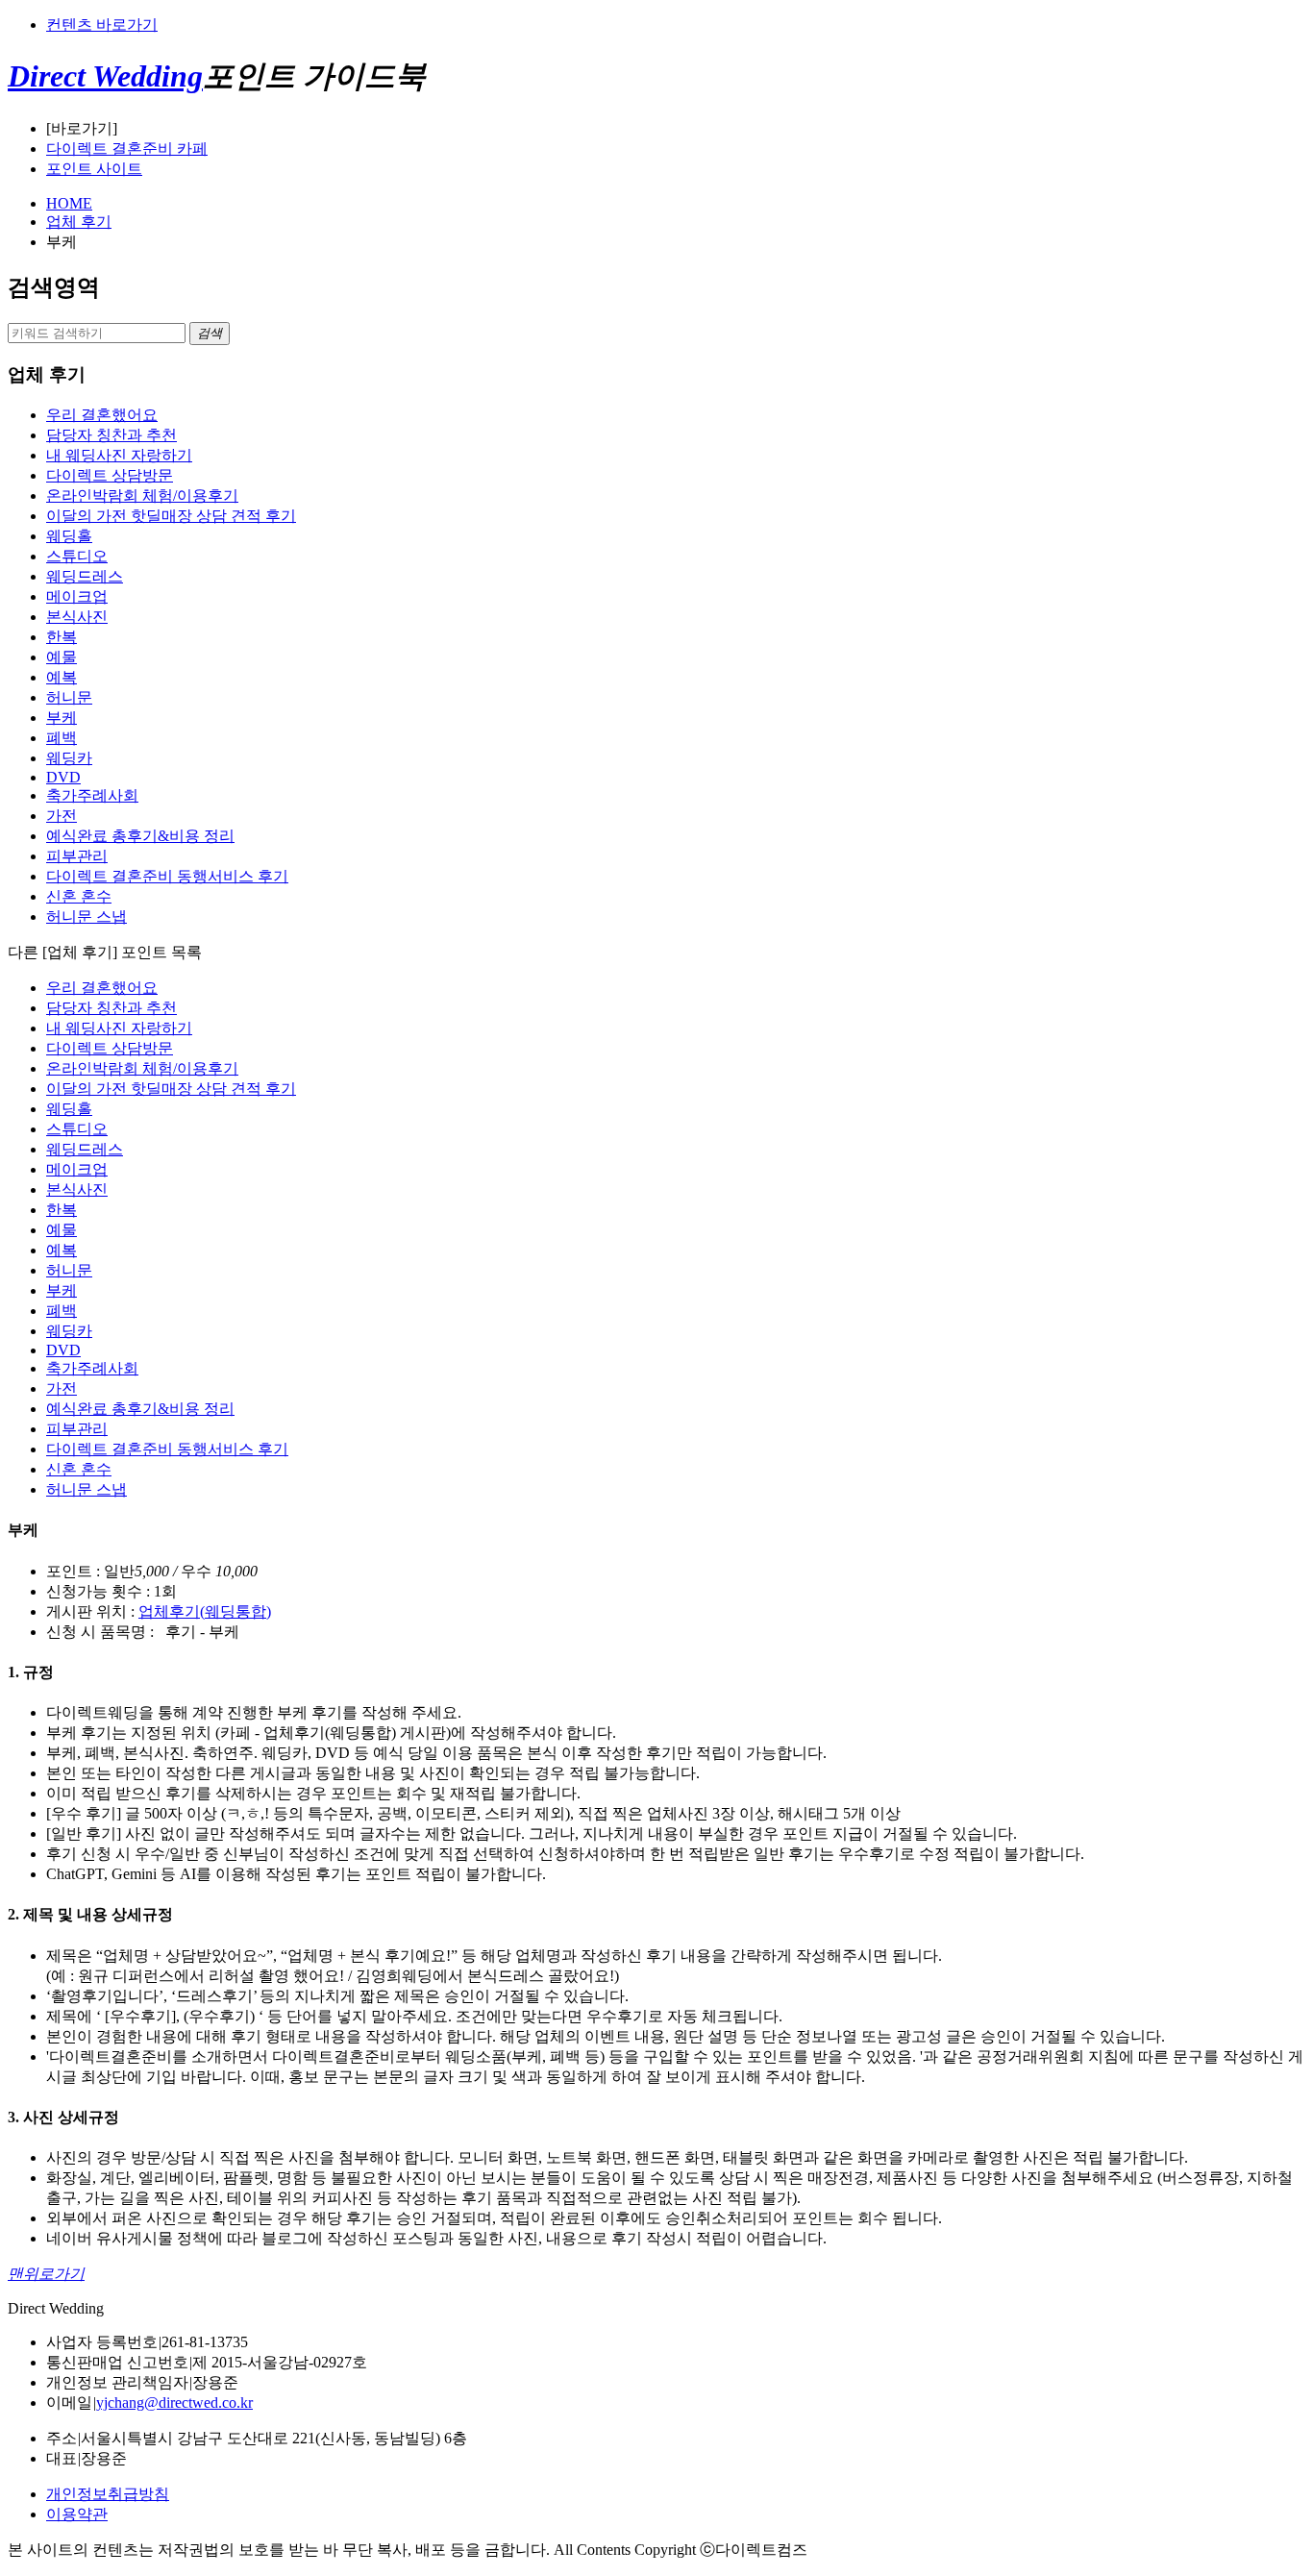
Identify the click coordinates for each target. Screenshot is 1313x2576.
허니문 (69, 697)
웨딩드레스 (85, 576)
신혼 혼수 (79, 896)
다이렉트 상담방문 (110, 475)
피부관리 (77, 856)
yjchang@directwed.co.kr (174, 2403)
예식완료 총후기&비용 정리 (140, 836)
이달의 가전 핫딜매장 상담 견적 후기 (171, 516)
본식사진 (77, 617)
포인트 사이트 (94, 169)
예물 (62, 657)
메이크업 (77, 596)
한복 (62, 637)
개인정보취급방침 (108, 2494)
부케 (62, 718)
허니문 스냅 (87, 916)
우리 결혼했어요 (102, 415)
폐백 (62, 738)
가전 (62, 816)
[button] (210, 334)
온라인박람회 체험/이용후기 (142, 495)
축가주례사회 (92, 795)
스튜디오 (77, 556)
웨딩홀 (69, 536)
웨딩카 (69, 758)
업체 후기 (79, 222)
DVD (63, 777)
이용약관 (77, 2514)
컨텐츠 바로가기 (102, 25)
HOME (69, 203)
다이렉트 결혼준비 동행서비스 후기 (167, 876)
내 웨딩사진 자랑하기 (119, 455)
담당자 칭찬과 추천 (111, 435)
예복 (62, 677)
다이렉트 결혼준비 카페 (127, 149)
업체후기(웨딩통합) (205, 1611)
